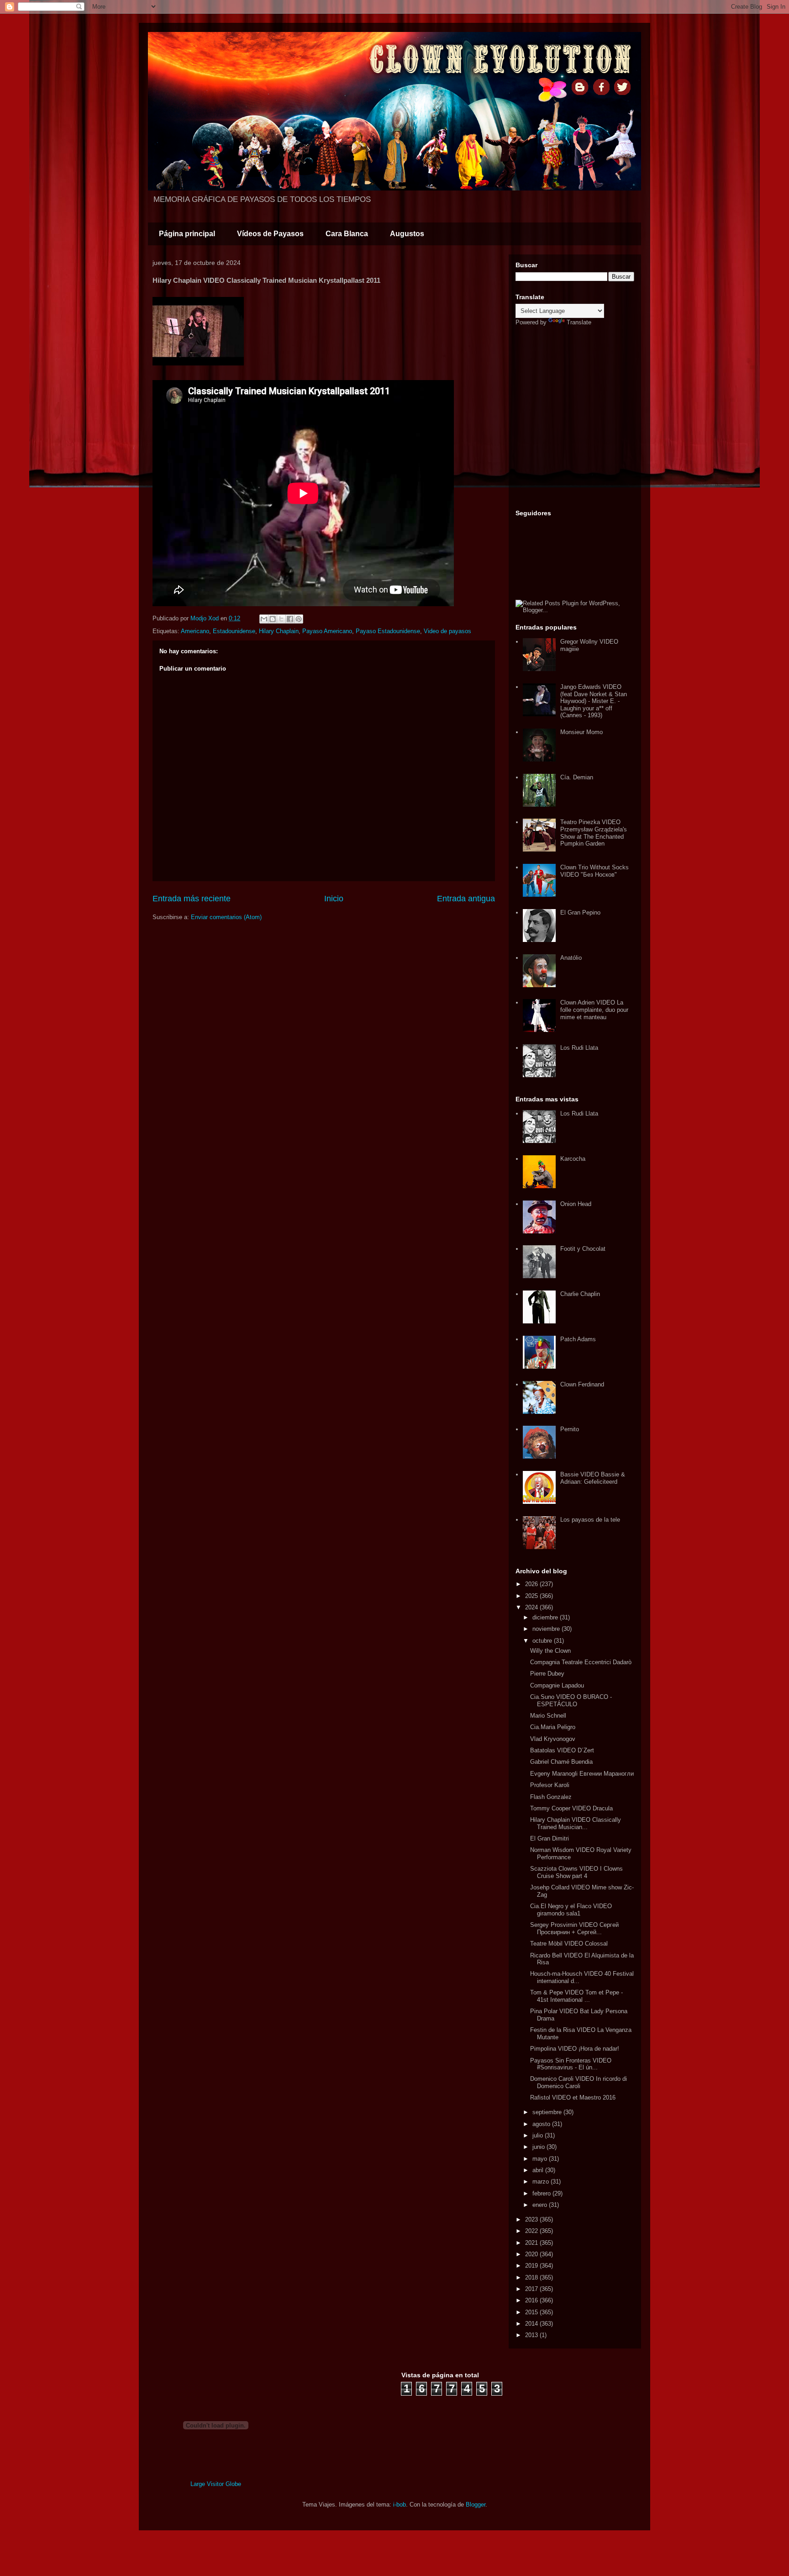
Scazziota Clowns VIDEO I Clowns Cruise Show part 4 (576, 1872)
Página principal (187, 234)
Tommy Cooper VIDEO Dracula (571, 1808)
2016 (532, 2300)
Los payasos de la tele (590, 1520)
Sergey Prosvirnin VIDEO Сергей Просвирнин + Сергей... (574, 1928)
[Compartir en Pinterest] (299, 619)
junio (539, 2147)
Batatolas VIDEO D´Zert (562, 1750)
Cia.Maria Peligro (553, 1727)
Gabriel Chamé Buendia (561, 1762)
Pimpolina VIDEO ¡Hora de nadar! (575, 2049)
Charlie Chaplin (580, 1294)
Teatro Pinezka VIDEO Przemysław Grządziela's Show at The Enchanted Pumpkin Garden (594, 833)
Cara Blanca (347, 234)
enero (541, 2205)
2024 (532, 1607)
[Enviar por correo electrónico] (264, 619)
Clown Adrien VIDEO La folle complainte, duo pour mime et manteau (594, 1010)
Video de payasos (447, 631)
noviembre (547, 1629)
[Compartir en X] (281, 619)
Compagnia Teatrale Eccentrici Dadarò (581, 1662)
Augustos (407, 234)
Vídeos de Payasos (270, 234)
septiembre (548, 2112)
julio (539, 2135)
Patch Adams (578, 1339)
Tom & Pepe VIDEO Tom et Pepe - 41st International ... (576, 1996)
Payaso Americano (327, 631)
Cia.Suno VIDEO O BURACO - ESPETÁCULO (571, 1701)
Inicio (334, 899)
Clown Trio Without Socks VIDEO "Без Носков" (594, 871)
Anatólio (571, 958)
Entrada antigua (466, 899)
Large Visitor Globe (216, 2484)
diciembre (546, 1617)
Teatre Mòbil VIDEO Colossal (569, 1944)
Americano (195, 631)
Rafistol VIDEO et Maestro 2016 (573, 2097)
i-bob (400, 2505)
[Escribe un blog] (273, 619)
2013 (532, 2335)
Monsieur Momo (581, 732)
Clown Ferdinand (582, 1384)
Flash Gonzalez (551, 1797)
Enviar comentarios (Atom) (226, 917)
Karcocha (573, 1159)
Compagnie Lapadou (557, 1685)
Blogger (476, 2505)
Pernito (570, 1429)
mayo (541, 2159)
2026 (532, 1584)
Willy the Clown (550, 1651)
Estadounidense (234, 631)
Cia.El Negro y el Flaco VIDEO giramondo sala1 (571, 1910)
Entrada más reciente (192, 899)
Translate (579, 322)
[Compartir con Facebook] (290, 619)
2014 (532, 2324)
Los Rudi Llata (579, 1048)
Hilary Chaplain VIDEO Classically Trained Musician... (576, 1823)
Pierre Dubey (547, 1674)
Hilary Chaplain (279, 631)
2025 (532, 1596)
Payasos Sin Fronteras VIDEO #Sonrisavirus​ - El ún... (571, 2064)
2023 (532, 2219)
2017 (532, 2289)
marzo (542, 2182)
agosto (542, 2124)
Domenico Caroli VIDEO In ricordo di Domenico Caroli (579, 2082)
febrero (542, 2193)
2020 (532, 2254)
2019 (532, 2266)
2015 (532, 2312)
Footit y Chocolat (583, 1249)
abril (539, 2170)
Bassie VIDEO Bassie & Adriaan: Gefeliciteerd (593, 1478)
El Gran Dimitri (550, 1838)
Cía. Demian (577, 777)
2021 (532, 2243)
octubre (543, 1641)
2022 (532, 2231)
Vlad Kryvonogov (553, 1739)
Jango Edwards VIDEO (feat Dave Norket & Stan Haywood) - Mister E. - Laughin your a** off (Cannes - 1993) (594, 701)
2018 (532, 2277)
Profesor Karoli (550, 1785)
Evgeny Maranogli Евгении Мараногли (582, 1774)
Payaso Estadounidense (388, 631)
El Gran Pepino (580, 912)
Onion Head (576, 1204)
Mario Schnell (548, 1716)
